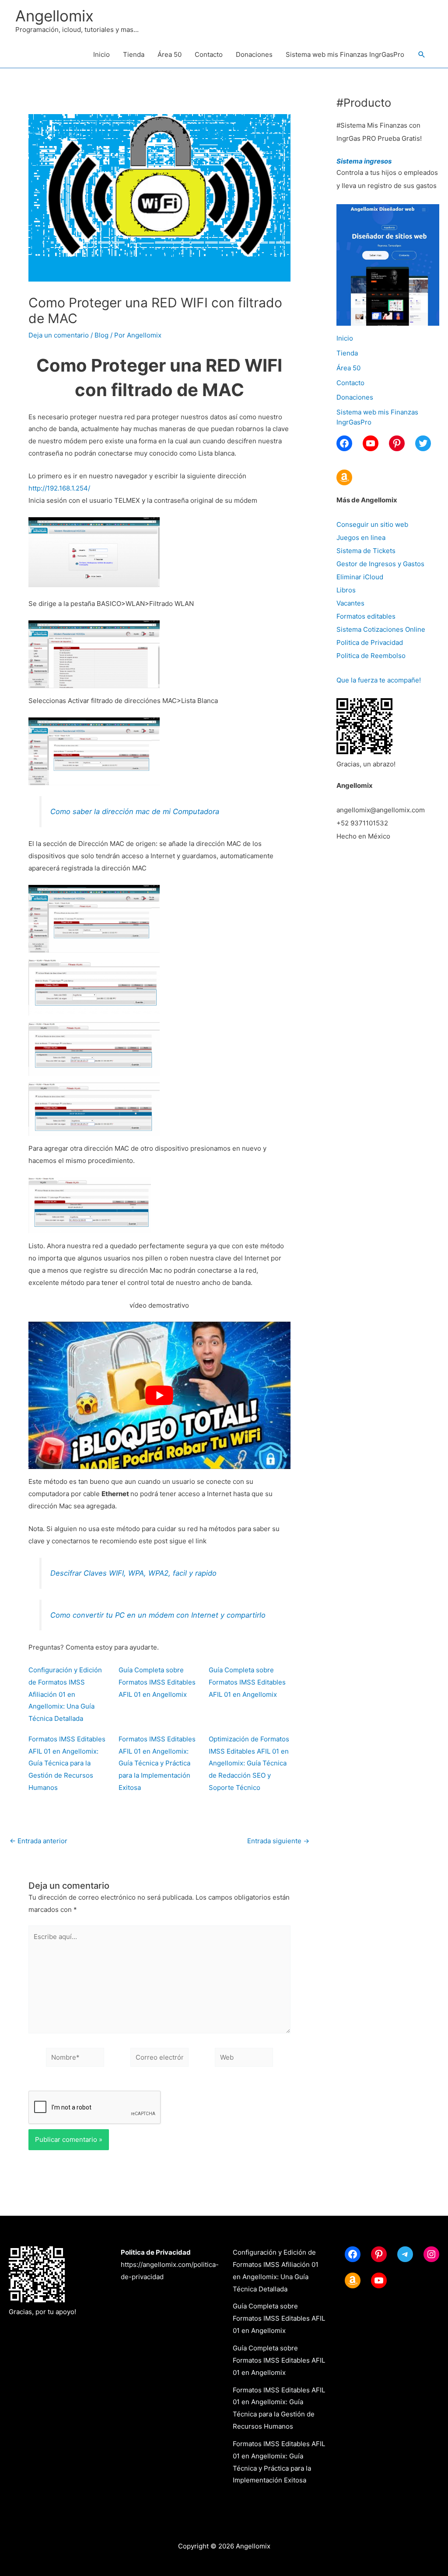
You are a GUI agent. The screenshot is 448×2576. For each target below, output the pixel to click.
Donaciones (254, 54)
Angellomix (54, 16)
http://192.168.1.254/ (59, 488)
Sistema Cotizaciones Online (381, 629)
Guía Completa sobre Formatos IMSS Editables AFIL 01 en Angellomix (157, 1682)
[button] (422, 55)
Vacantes (350, 603)
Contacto (209, 54)
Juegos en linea (361, 538)
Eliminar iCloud (360, 577)
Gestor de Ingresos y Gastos (380, 564)
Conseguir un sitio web (372, 524)
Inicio (101, 54)
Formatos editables (366, 616)
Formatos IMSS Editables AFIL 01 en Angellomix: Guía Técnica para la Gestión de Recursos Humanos (67, 1763)
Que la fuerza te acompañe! (379, 680)
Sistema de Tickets (366, 551)
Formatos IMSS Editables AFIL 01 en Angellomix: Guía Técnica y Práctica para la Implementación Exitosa (157, 1763)
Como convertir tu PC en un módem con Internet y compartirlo (158, 1615)
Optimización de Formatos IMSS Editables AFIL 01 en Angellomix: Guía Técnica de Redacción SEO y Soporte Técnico (249, 1763)
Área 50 (170, 54)
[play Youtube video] (159, 1395)
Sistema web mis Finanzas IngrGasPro (345, 54)
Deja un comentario (59, 335)
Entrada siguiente (278, 1841)
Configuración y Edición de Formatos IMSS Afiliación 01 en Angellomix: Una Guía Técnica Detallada (65, 1694)
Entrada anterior (38, 1841)
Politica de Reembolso (371, 656)
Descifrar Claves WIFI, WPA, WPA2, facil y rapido (133, 1573)
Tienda (134, 54)
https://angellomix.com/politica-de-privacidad (170, 2264)
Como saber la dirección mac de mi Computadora (135, 811)
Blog (101, 335)
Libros (346, 590)
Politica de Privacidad (370, 642)
